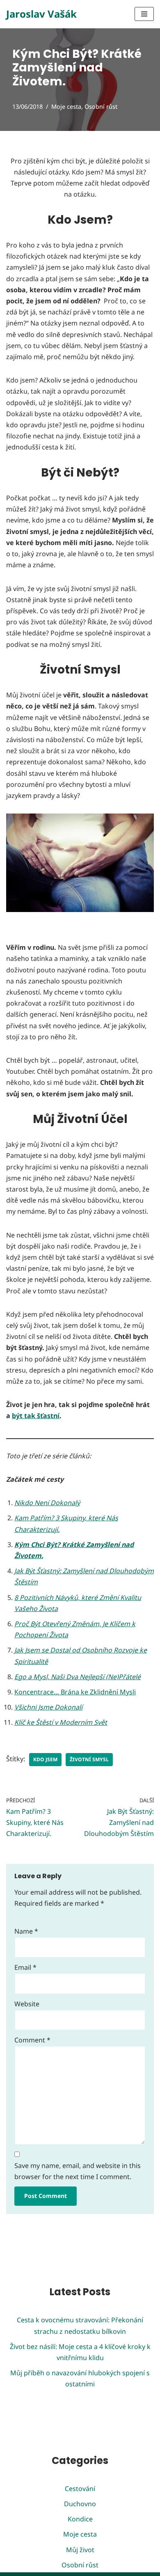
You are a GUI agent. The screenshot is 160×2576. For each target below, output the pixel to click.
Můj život (80, 2550)
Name (26, 1931)
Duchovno (80, 2504)
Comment (32, 2040)
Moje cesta (66, 107)
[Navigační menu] (144, 14)
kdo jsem (45, 1759)
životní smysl (89, 1759)
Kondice (80, 2519)
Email (25, 1967)
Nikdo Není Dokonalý (47, 1503)
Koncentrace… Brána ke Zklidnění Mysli (75, 1692)
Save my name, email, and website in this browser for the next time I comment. (78, 2171)
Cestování (80, 2489)
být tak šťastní (36, 1416)
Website (27, 2004)
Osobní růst (101, 107)
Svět (101, 1722)
